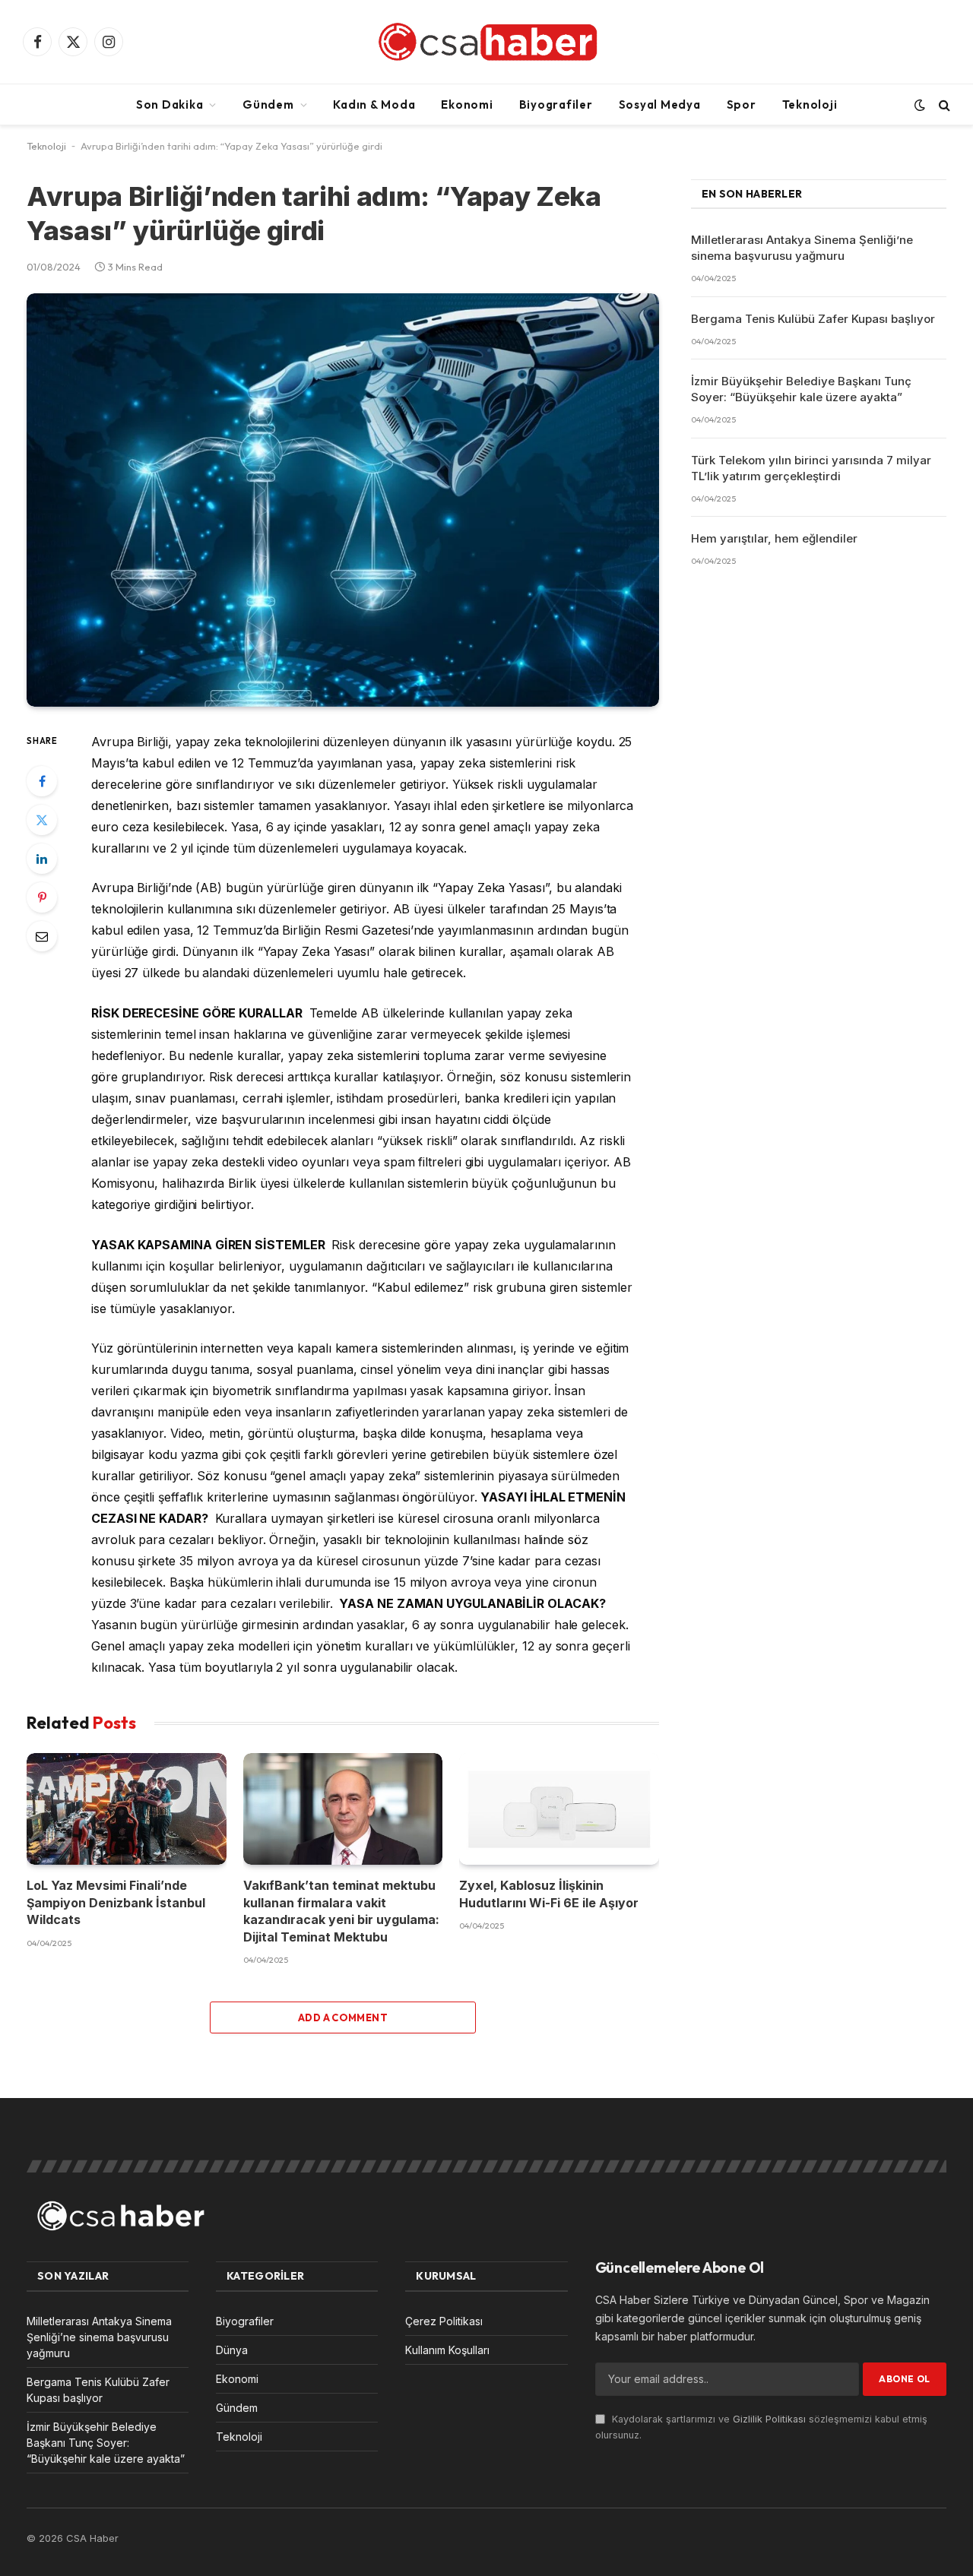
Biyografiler (556, 104)
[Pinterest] (42, 897)
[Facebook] (42, 781)
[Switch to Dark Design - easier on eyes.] (920, 105)
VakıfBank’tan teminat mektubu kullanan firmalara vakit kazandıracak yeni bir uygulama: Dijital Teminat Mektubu (341, 1911)
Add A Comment (343, 2017)
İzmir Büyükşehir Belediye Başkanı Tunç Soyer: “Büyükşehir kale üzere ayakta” (801, 389)
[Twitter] (42, 820)
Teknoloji (810, 104)
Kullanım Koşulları (447, 2350)
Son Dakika (170, 104)
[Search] (943, 104)
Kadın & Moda (374, 104)
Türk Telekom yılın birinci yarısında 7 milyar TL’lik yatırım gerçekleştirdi (811, 468)
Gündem (268, 104)
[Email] (42, 936)
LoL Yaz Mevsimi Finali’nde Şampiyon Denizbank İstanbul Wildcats (116, 1902)
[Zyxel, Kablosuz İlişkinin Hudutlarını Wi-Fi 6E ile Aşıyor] (559, 1809)
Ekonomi (467, 104)
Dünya (232, 2350)
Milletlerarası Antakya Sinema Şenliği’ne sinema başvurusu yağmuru (802, 248)
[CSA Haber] (486, 42)
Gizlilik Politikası (769, 2419)
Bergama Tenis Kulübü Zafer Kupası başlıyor (813, 319)
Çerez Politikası (444, 2321)
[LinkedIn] (42, 859)
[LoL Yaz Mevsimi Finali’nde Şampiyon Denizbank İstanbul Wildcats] (127, 1809)
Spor (742, 104)
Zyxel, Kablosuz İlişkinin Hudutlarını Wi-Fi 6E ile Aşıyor (549, 1894)
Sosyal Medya (660, 104)
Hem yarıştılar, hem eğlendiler (774, 538)
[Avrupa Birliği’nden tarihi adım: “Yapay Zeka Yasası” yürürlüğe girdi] (343, 500)
